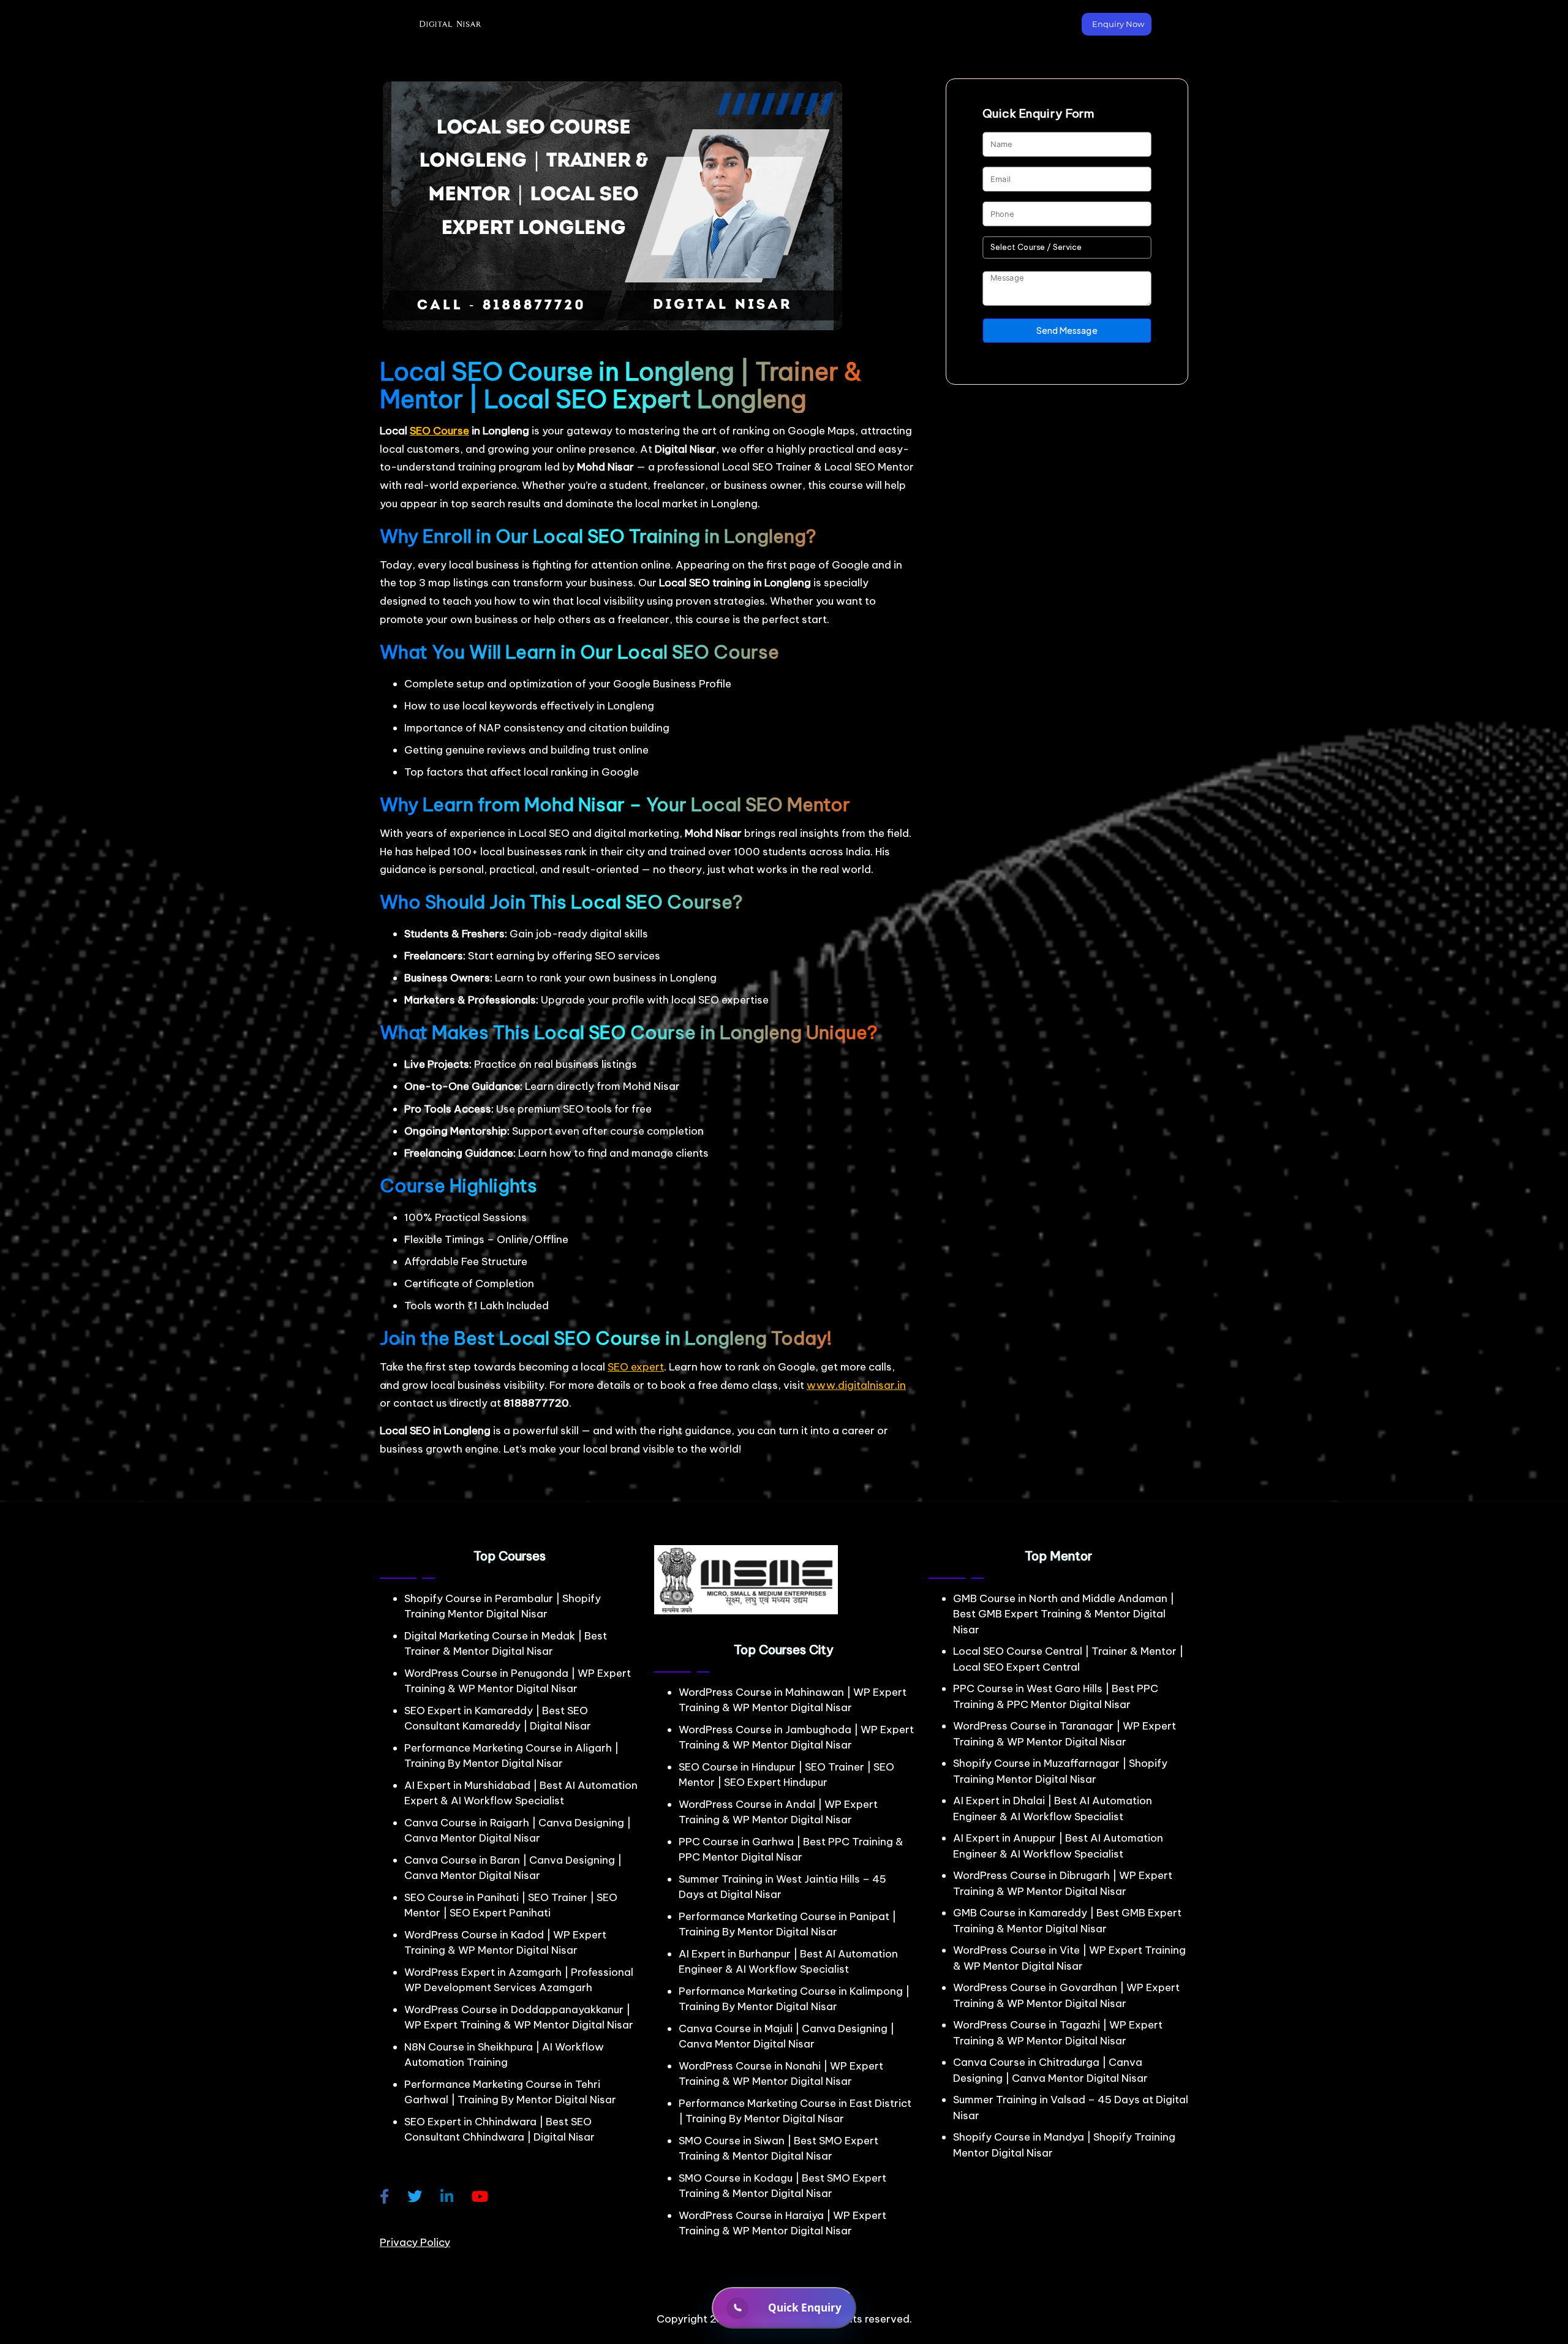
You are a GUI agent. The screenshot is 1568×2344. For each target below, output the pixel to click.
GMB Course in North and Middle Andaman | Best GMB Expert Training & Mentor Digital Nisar (1064, 1614)
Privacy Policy (415, 2242)
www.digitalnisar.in (856, 1385)
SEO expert (636, 1367)
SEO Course (439, 431)
